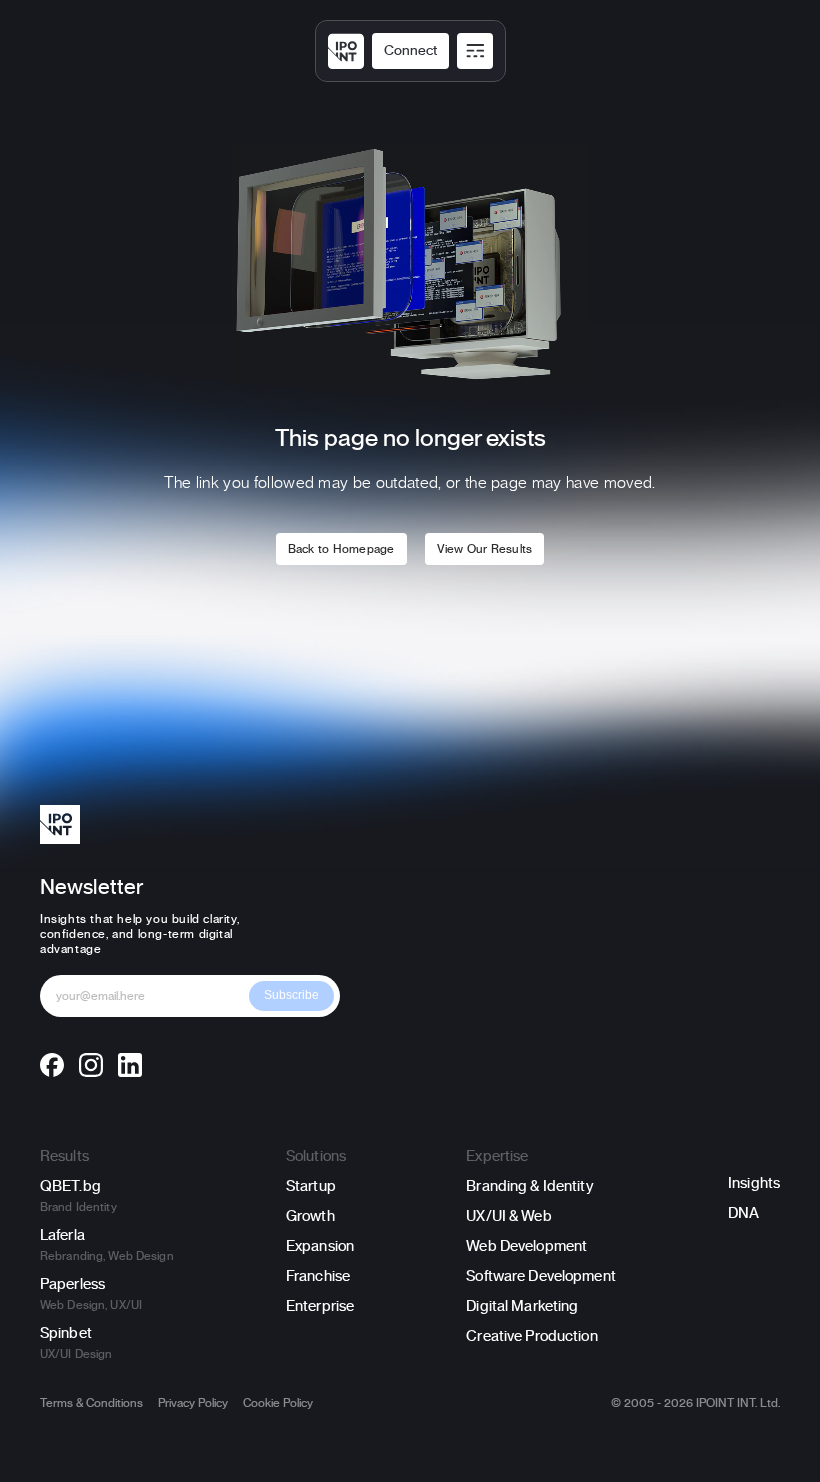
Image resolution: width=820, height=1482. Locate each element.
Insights (754, 1183)
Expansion (320, 1246)
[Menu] (475, 51)
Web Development (526, 1246)
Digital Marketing (522, 1306)
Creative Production (531, 1336)
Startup (311, 1186)
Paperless (72, 1284)
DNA (743, 1213)
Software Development (540, 1276)
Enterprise (320, 1306)
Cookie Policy (278, 1403)
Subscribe (291, 995)
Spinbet (66, 1333)
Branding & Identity (529, 1186)
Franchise (318, 1276)
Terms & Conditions (91, 1403)
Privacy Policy (193, 1403)
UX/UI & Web (508, 1216)
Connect (410, 51)
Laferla (62, 1235)
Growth (310, 1216)
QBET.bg (70, 1186)
